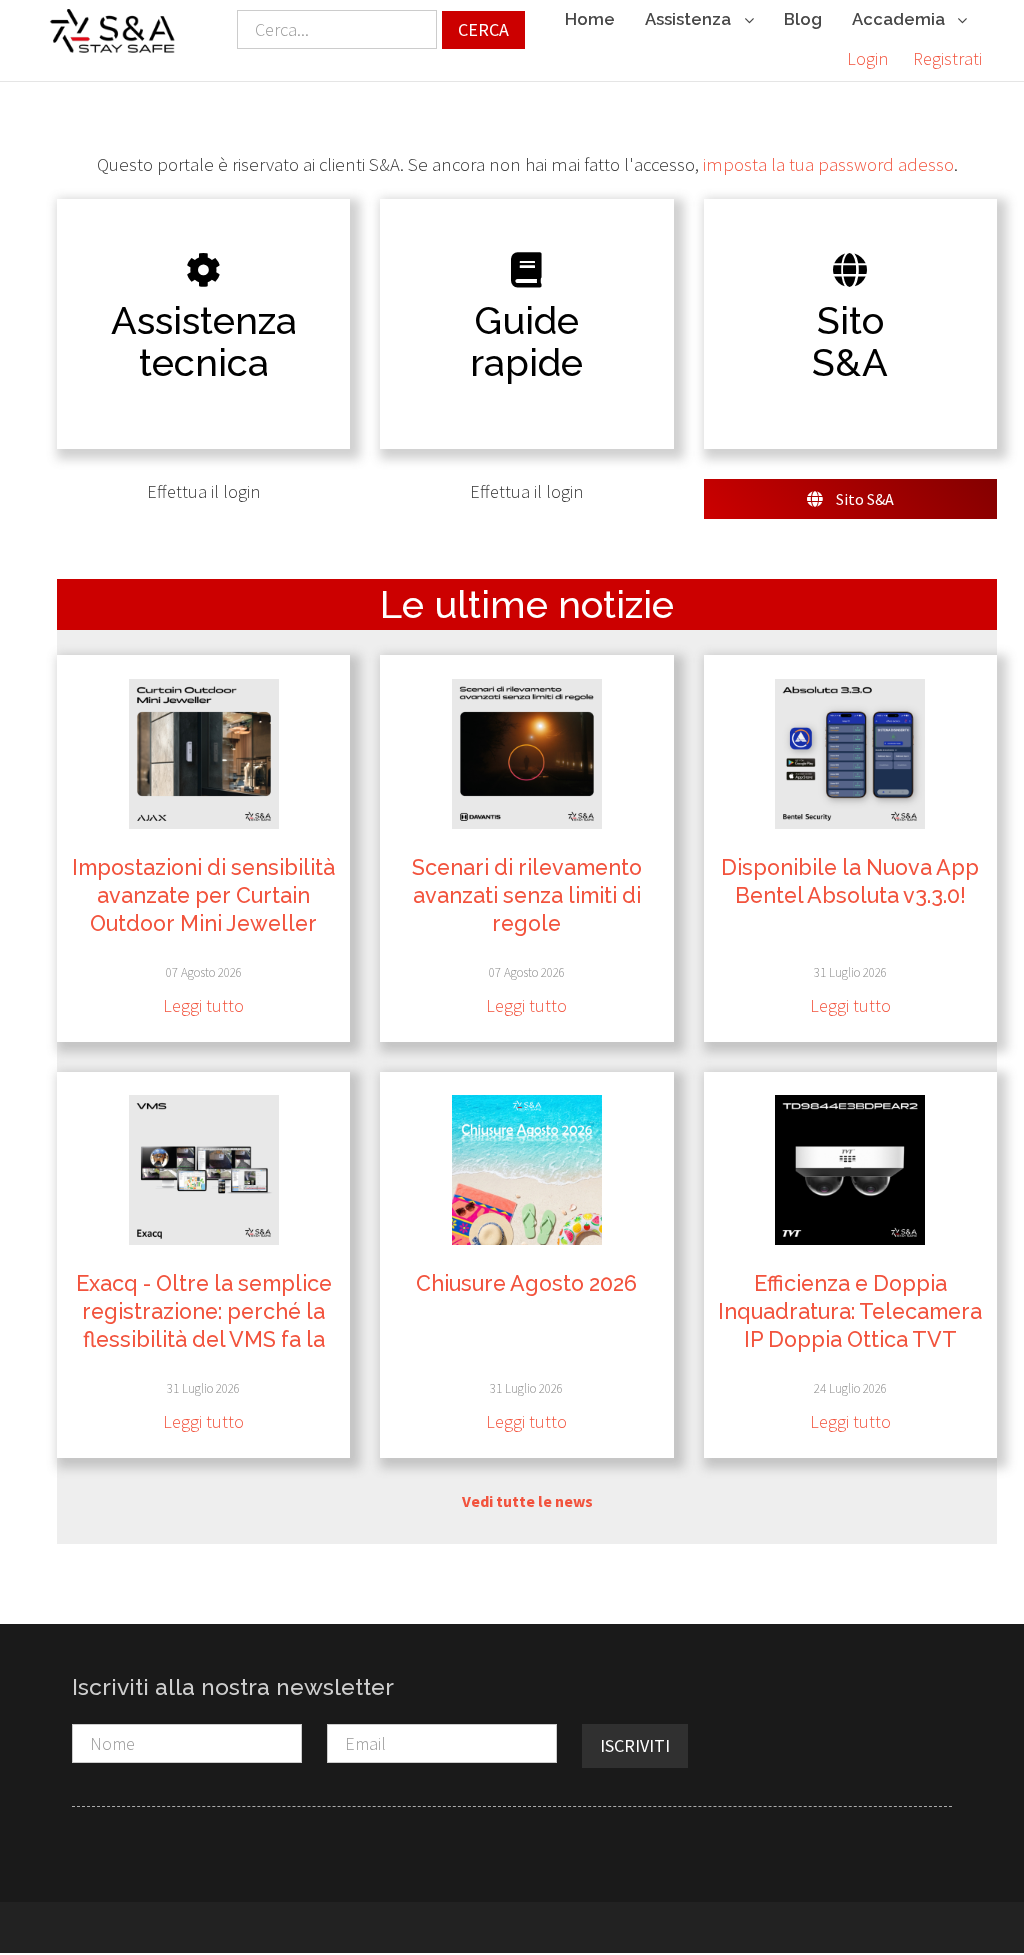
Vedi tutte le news (527, 1501)
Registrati (947, 58)
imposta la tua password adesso (828, 164)
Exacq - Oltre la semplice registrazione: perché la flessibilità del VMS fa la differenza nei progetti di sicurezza (204, 1339)
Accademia (900, 19)
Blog (803, 19)
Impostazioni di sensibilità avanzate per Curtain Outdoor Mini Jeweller (203, 895)
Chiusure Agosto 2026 (526, 1283)
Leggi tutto (203, 1005)
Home (590, 19)
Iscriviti (635, 1745)
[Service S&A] (112, 31)
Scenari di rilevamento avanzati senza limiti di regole (527, 895)
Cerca (483, 29)
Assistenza (690, 19)
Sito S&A (863, 499)
